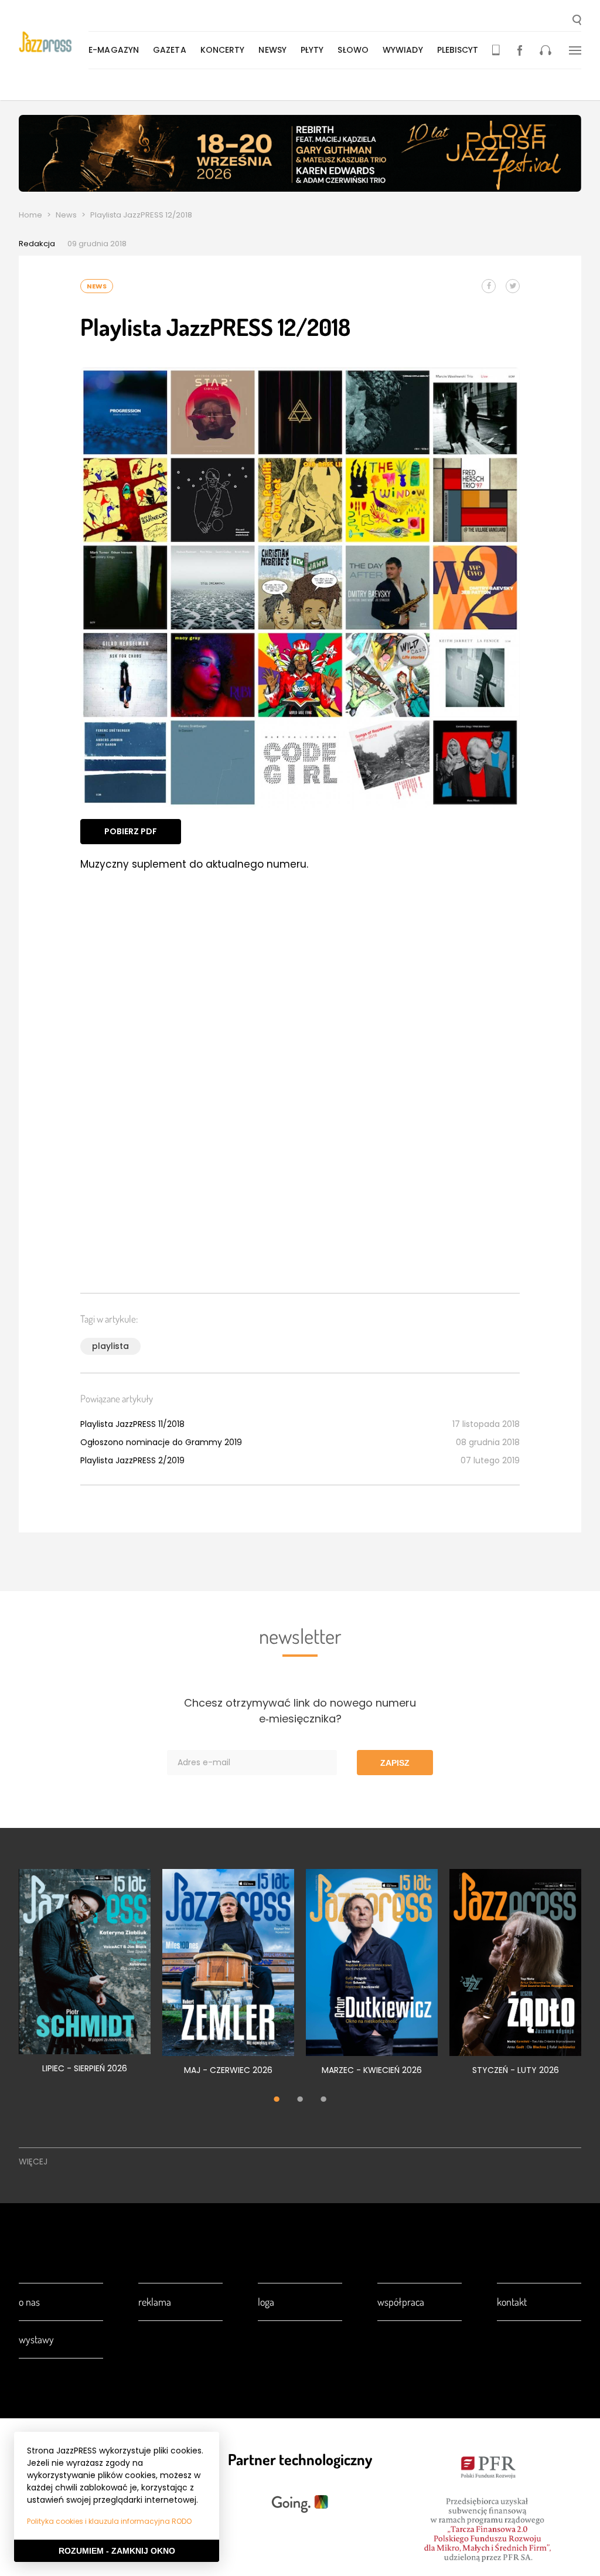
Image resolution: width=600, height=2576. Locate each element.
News (66, 215)
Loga (266, 2302)
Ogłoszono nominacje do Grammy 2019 (161, 1442)
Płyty (312, 50)
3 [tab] (323, 2101)
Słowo (353, 50)
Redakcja (37, 244)
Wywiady (403, 50)
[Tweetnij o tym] (513, 286)
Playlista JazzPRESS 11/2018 (132, 1424)
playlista (110, 1346)
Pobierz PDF (131, 831)
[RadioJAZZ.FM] (546, 50)
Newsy (272, 50)
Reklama (155, 2302)
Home (30, 215)
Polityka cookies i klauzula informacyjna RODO (109, 2521)
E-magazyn (114, 50)
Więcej (33, 2162)
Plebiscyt (458, 50)
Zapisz (395, 1763)
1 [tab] (277, 2101)
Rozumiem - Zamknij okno (117, 2551)
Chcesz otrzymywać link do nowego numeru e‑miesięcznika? (300, 1711)
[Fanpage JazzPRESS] (520, 50)
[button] (577, 21)
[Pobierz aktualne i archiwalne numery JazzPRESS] (496, 50)
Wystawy (36, 2339)
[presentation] (54, 42)
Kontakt (512, 2302)
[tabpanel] (85, 1978)
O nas (29, 2302)
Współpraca (401, 2302)
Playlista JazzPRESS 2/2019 (132, 1460)
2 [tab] (300, 2101)
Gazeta (170, 50)
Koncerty (223, 50)
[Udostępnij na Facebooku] (489, 286)
